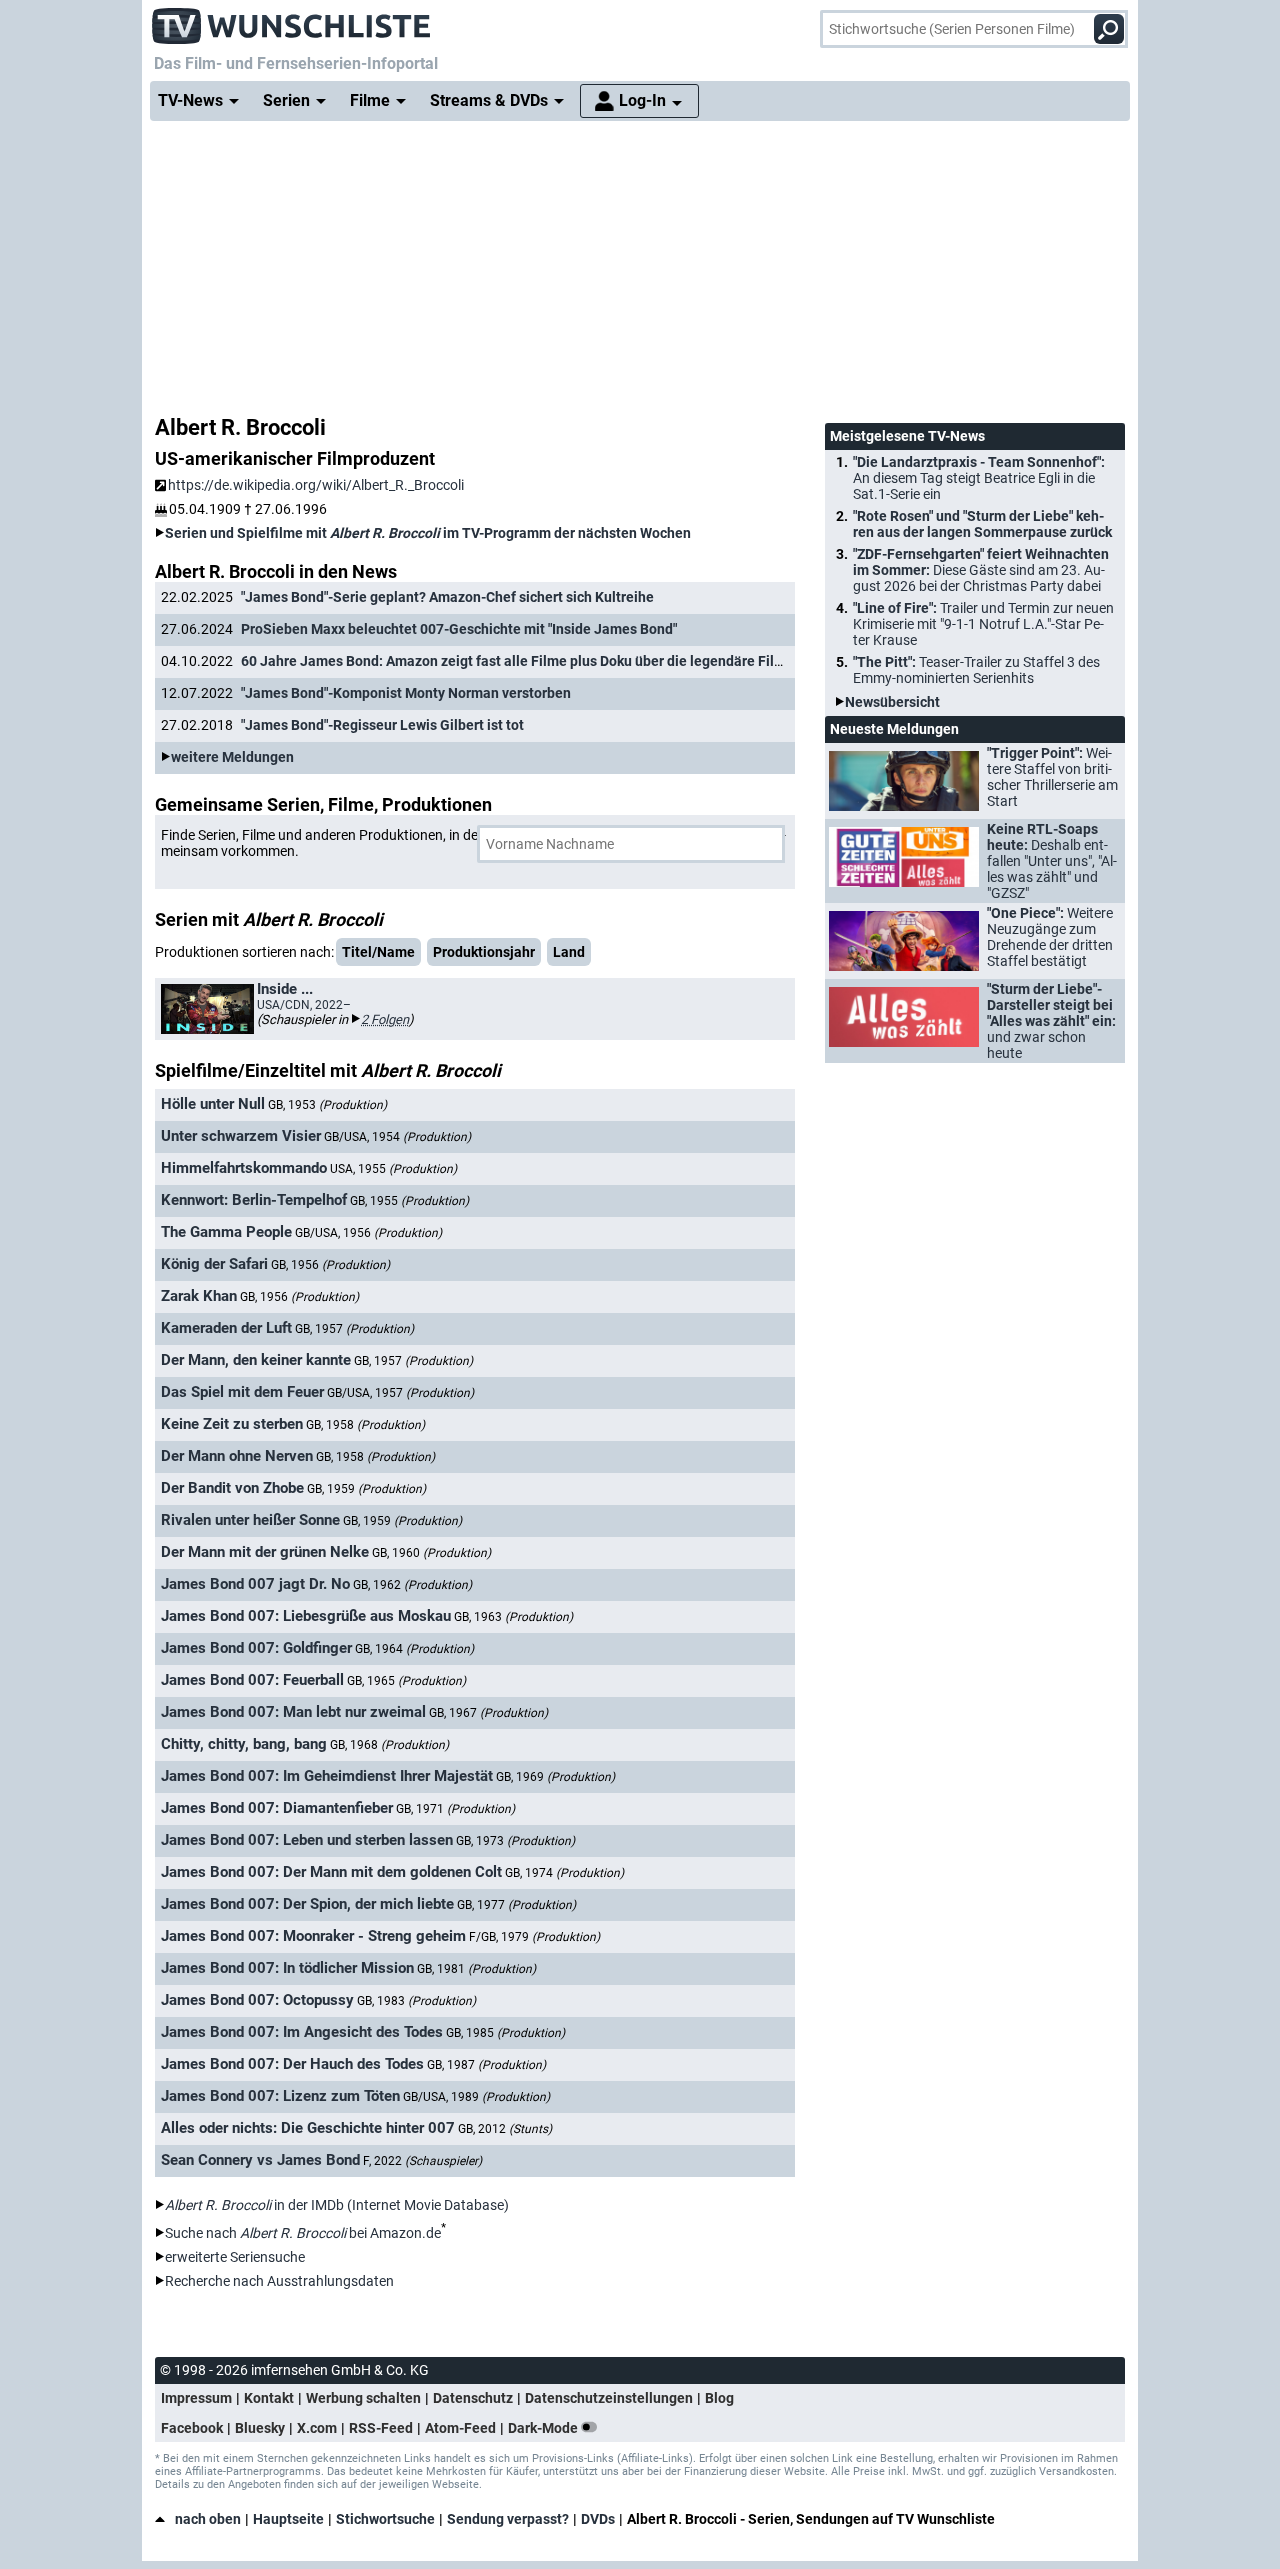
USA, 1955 (393, 1169)
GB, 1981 (476, 1969)
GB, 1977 (516, 1905)
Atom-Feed (460, 2428)
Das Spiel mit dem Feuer (242, 1392)
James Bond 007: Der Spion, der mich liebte (307, 1904)
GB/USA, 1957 (400, 1393)
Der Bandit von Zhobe (232, 1488)
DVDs (598, 2519)
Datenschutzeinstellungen (609, 2398)
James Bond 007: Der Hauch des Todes (292, 2064)
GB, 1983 (416, 2001)
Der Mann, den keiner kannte (256, 1360)
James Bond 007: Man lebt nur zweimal (293, 1712)
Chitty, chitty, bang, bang (244, 1744)
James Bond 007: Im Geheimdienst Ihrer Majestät (327, 1776)
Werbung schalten (363, 2398)
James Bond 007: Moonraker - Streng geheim (313, 1936)
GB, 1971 (455, 1809)
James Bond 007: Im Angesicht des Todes (302, 2032)
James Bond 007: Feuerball (252, 1680)
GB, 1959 (366, 1489)
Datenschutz (473, 2398)
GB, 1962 (412, 1585)
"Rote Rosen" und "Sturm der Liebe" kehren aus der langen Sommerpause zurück (982, 524)
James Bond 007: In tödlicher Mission (287, 1968)
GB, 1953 (327, 1105)
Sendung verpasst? (508, 2519)
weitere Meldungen (232, 757)
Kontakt (269, 2398)
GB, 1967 (488, 1713)
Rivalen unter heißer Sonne (250, 1520)
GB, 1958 (365, 1425)
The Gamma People (226, 1232)
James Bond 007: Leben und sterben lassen (307, 1840)
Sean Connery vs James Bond (260, 2160)
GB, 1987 (486, 2065)
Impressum (196, 2398)
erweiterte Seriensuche (235, 2257)
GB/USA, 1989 (476, 2097)
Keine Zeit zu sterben (232, 1424)
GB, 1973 (515, 1841)
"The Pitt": (976, 670)
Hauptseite (288, 2519)
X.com (317, 2428)
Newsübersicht (892, 702)
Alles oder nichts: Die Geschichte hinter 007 (308, 2128)
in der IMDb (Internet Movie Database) (337, 2205)
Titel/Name (378, 952)
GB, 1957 (354, 1329)
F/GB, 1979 (534, 1937)
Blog (719, 2398)
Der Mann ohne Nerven (237, 1456)
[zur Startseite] (292, 20)
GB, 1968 (389, 1745)
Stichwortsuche (385, 2519)
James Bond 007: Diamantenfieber (277, 1808)
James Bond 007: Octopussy (257, 2000)
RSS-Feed (381, 2428)
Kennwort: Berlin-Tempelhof (254, 1200)
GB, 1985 (505, 2033)
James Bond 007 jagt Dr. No (255, 1584)
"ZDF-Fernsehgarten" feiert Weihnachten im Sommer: (981, 570)
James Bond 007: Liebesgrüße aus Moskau (306, 1616)
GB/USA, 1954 (397, 1137)
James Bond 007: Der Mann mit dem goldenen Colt (331, 1872)
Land (569, 952)
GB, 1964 (414, 1649)
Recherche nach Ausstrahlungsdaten (279, 2281)
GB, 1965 (406, 1681)
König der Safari (214, 1264)
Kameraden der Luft (226, 1328)
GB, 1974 (564, 1873)
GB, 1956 (330, 1265)
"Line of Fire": (983, 624)
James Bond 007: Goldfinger (256, 1648)
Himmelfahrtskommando (244, 1168)
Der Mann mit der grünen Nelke (265, 1552)
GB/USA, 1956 (368, 1233)
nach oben (208, 2519)
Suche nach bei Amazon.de (303, 2233)
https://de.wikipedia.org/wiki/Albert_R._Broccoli (316, 485)
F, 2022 (422, 2161)
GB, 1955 (409, 1201)
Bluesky (260, 2428)
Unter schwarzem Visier (241, 1136)
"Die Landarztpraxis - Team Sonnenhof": (979, 478)
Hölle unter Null (213, 1104)
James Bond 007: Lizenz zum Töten (280, 2096)
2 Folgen (385, 1019)
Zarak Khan (199, 1296)
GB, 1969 (555, 1777)
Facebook (192, 2428)
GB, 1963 (513, 1617)
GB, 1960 (431, 1553)
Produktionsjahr (484, 952)
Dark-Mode (544, 2428)
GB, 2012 (505, 2129)
